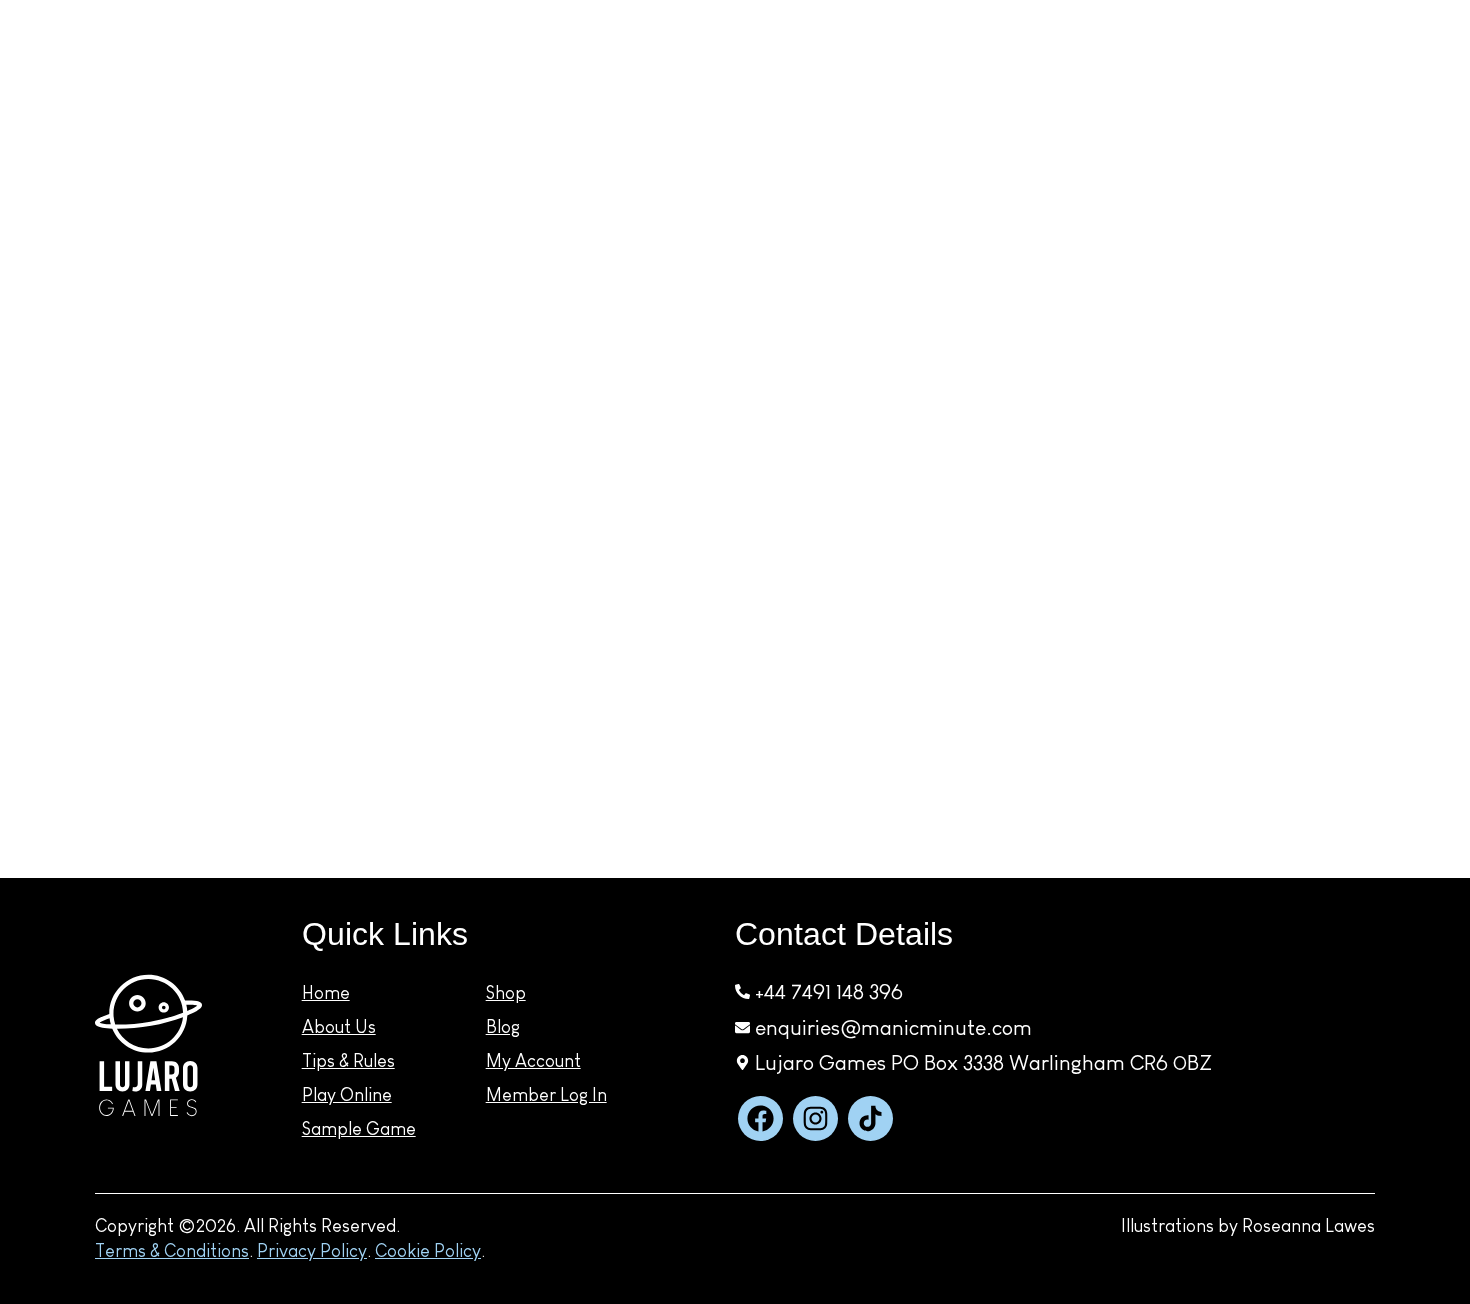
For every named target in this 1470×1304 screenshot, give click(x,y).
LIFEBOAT (100, 105)
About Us (339, 1027)
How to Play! (384, 106)
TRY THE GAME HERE (1035, 106)
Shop (784, 106)
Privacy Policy (312, 1251)
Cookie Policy (428, 1251)
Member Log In (546, 1095)
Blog (1286, 108)
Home (326, 993)
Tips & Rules (348, 1061)
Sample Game (359, 1129)
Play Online (347, 1095)
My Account (1420, 99)
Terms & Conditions (172, 1251)
